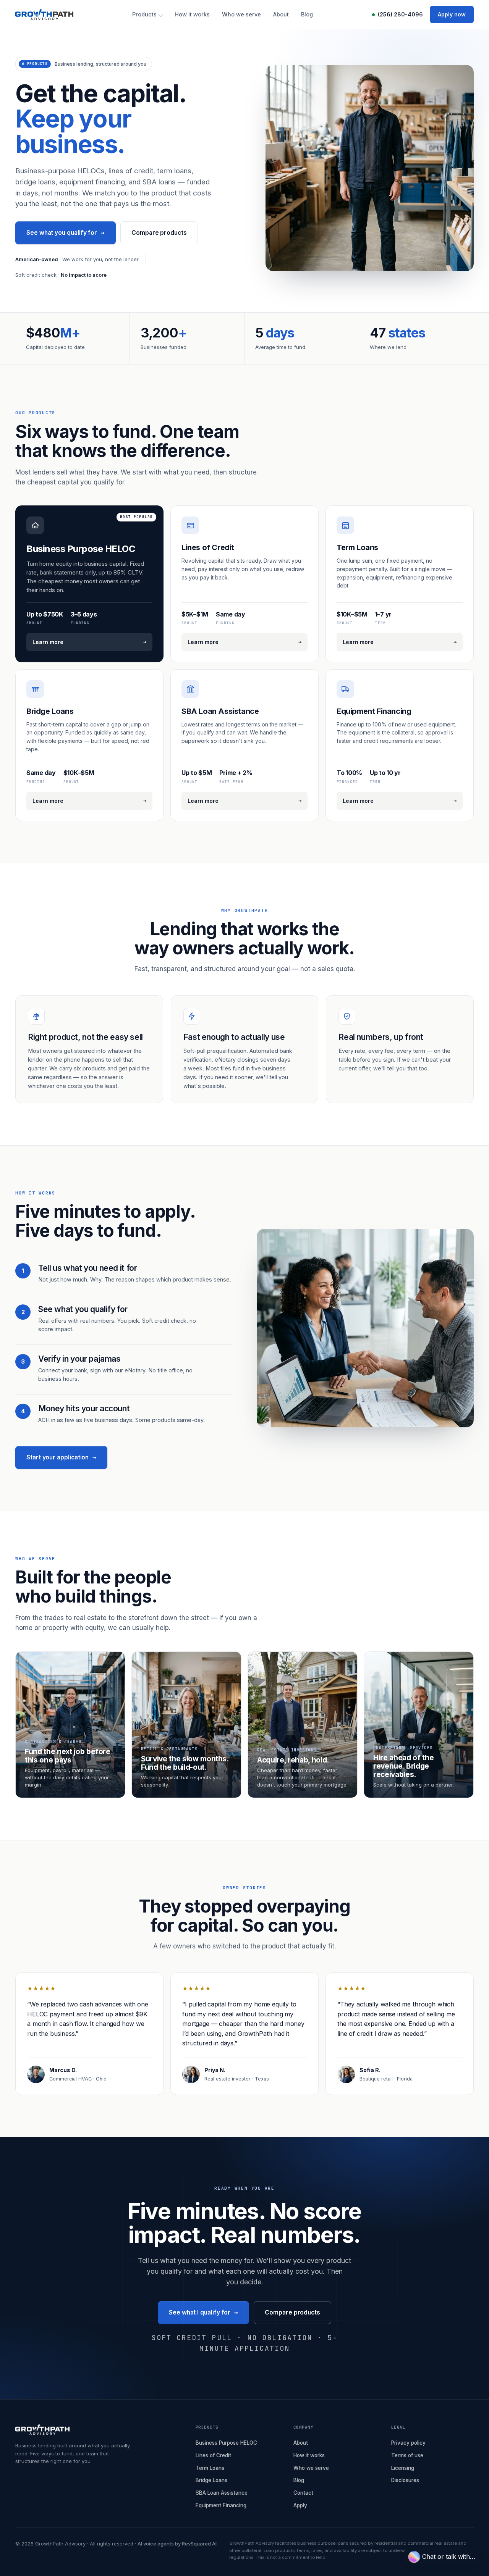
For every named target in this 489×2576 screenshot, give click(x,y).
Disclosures (405, 2480)
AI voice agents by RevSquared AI (177, 2544)
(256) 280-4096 (400, 14)
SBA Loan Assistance (222, 2493)
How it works (192, 14)
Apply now (452, 14)
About (281, 14)
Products (144, 14)
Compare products (159, 233)
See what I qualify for (203, 2312)
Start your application (61, 1457)
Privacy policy (408, 2443)
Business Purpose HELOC (226, 2443)
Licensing (403, 2468)
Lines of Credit (213, 2455)
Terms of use (407, 2455)
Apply (300, 2505)
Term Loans (210, 2468)
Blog (307, 14)
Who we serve (241, 14)
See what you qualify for (66, 233)
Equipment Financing (221, 2505)
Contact (303, 2493)
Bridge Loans (211, 2480)
